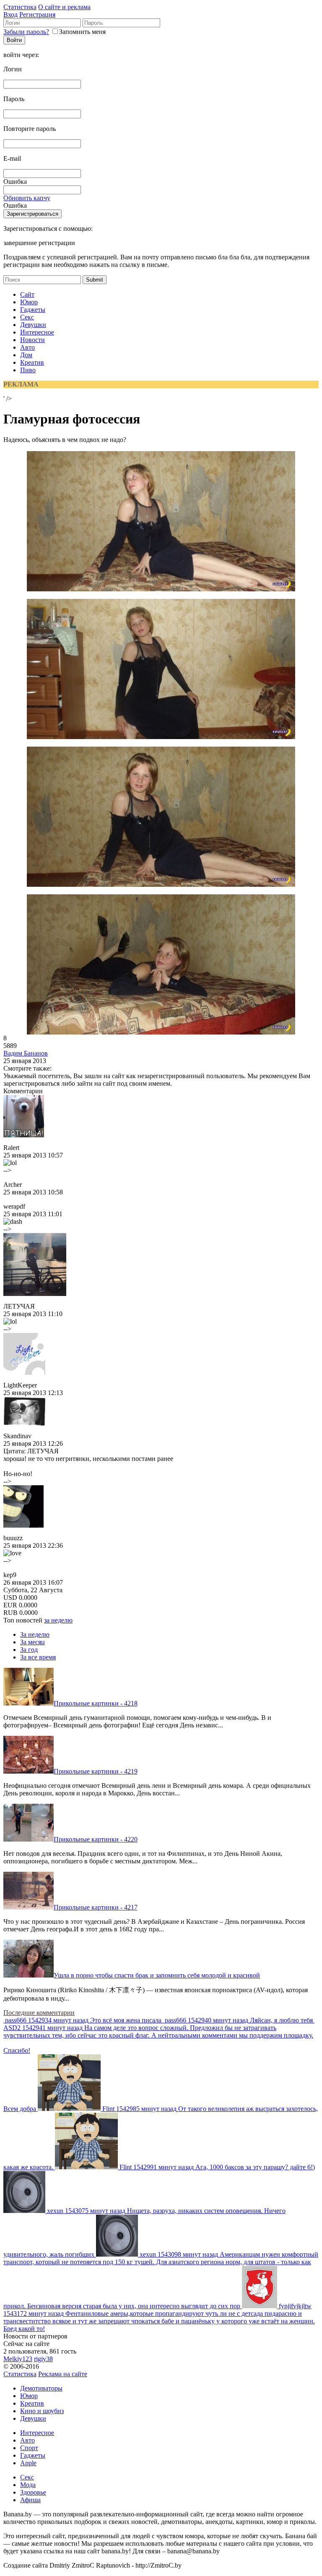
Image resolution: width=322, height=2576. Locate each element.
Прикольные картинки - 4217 (96, 1907)
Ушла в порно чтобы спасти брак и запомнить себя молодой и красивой (157, 1975)
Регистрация (37, 14)
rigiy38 (43, 2359)
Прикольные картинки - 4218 (96, 1703)
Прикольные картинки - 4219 (96, 1771)
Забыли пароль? (26, 32)
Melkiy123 (18, 2359)
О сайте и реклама (64, 7)
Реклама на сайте (63, 2374)
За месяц (32, 1642)
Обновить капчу (27, 198)
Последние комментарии (39, 2013)
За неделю (35, 1634)
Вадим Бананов (26, 1053)
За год (29, 1650)
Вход (10, 14)
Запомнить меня (82, 32)
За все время (38, 1657)
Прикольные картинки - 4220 (96, 1839)
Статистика (20, 7)
